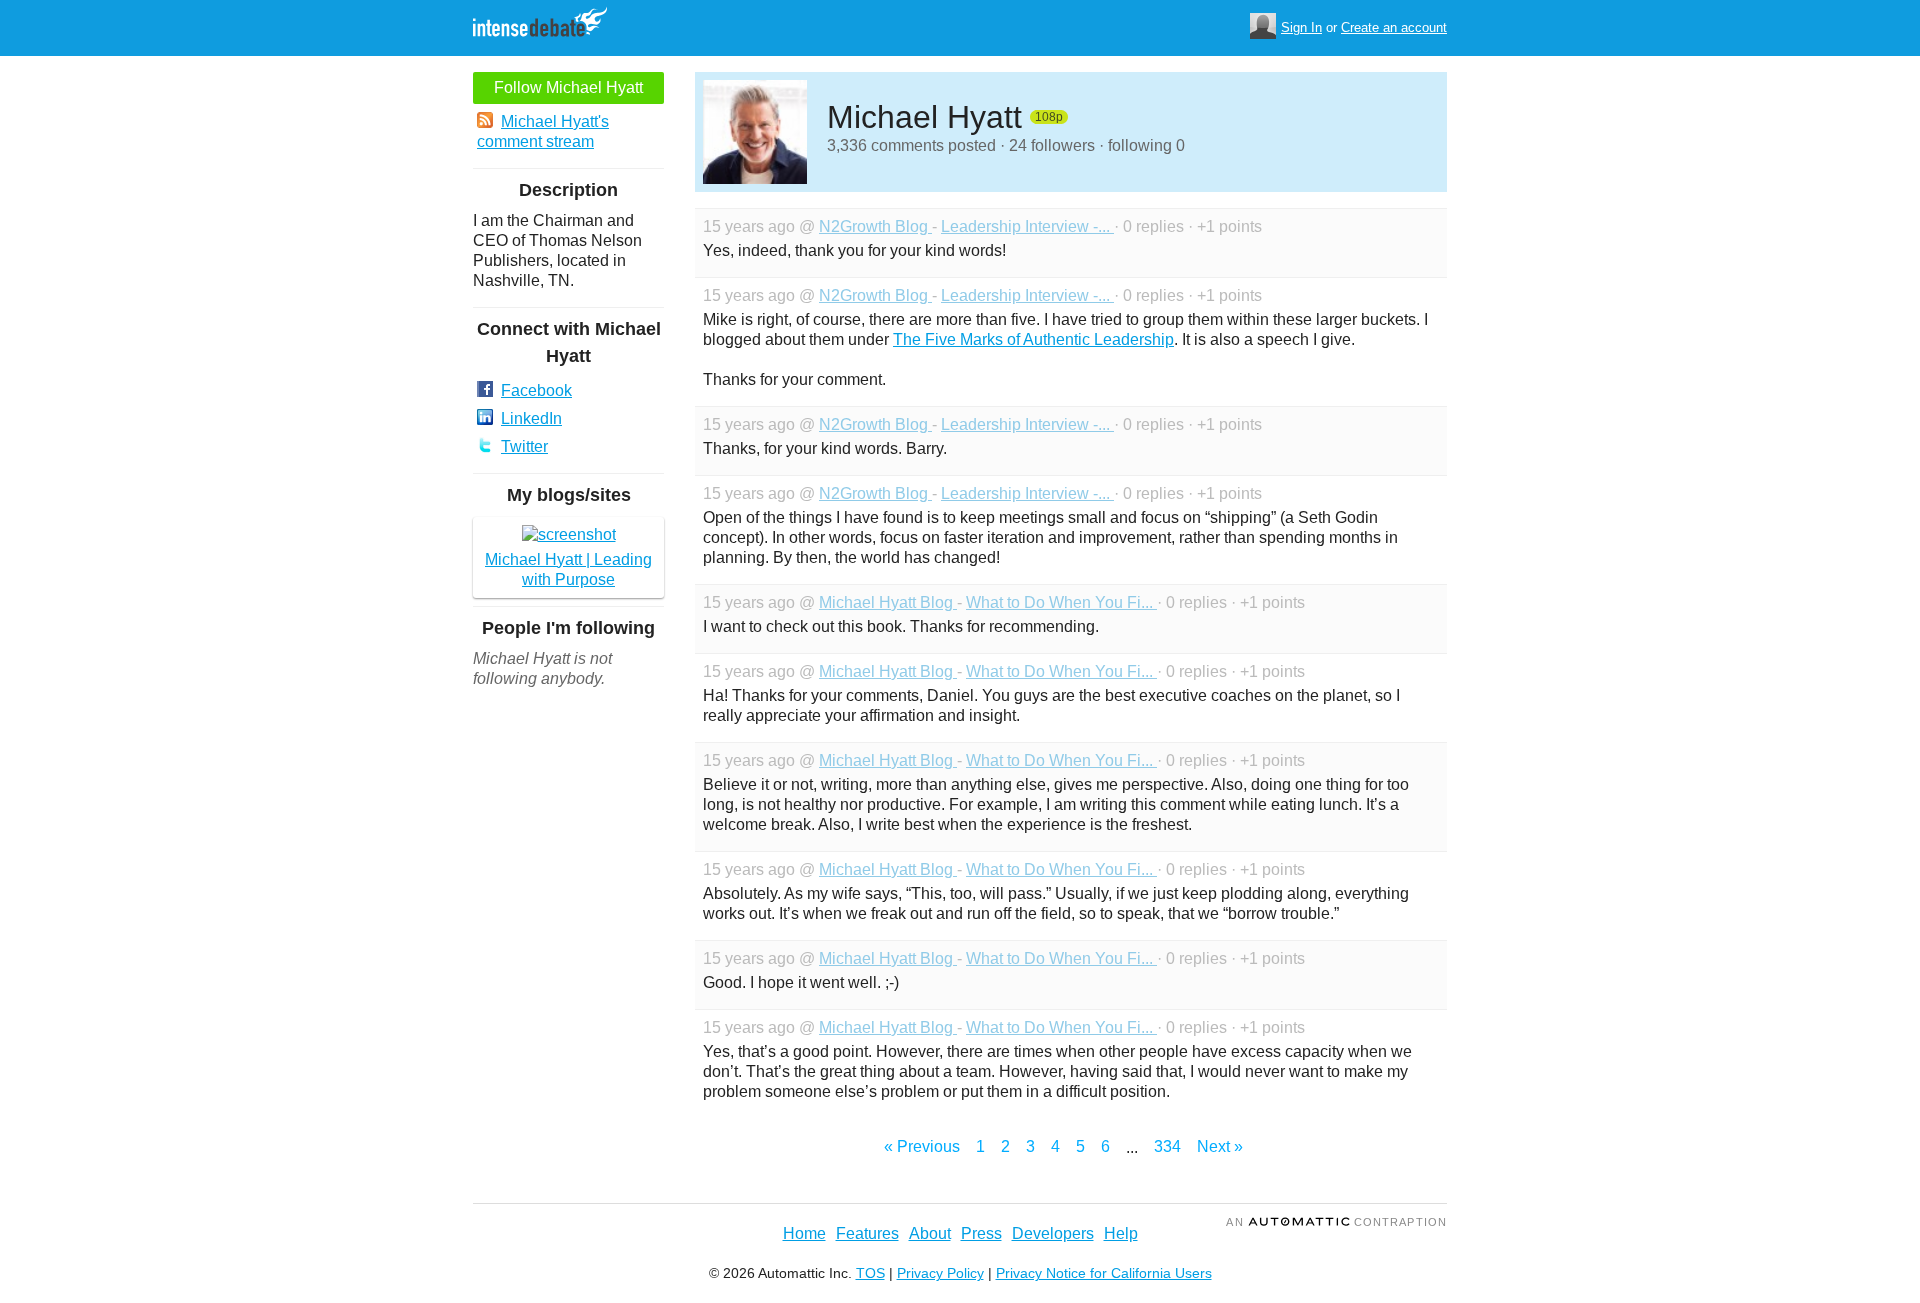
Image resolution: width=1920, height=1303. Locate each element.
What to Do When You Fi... (1061, 602)
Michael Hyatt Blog (888, 602)
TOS (870, 1273)
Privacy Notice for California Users (1104, 1273)
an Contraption (1336, 1222)
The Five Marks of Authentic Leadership (1033, 339)
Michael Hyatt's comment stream (543, 131)
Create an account (1394, 27)
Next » (1220, 1146)
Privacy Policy (940, 1273)
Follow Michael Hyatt (568, 87)
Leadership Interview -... (1027, 226)
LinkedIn (531, 418)
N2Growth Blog (875, 226)
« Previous (922, 1146)
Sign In (1301, 27)
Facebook (536, 390)
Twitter (524, 446)
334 (1167, 1146)
